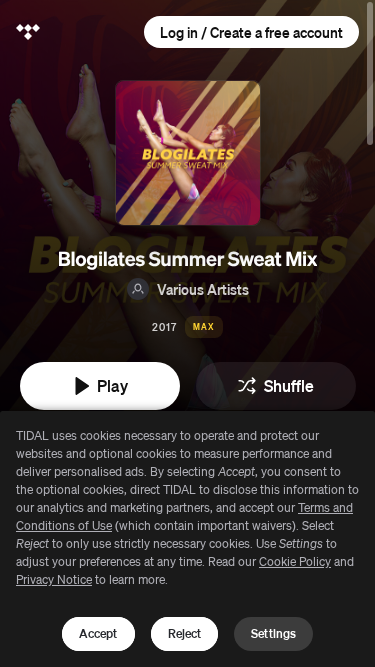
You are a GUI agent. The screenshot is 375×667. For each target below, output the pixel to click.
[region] (187, 539)
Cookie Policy (295, 561)
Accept (98, 633)
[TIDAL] (28, 32)
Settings (273, 633)
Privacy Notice (54, 579)
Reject (185, 633)
